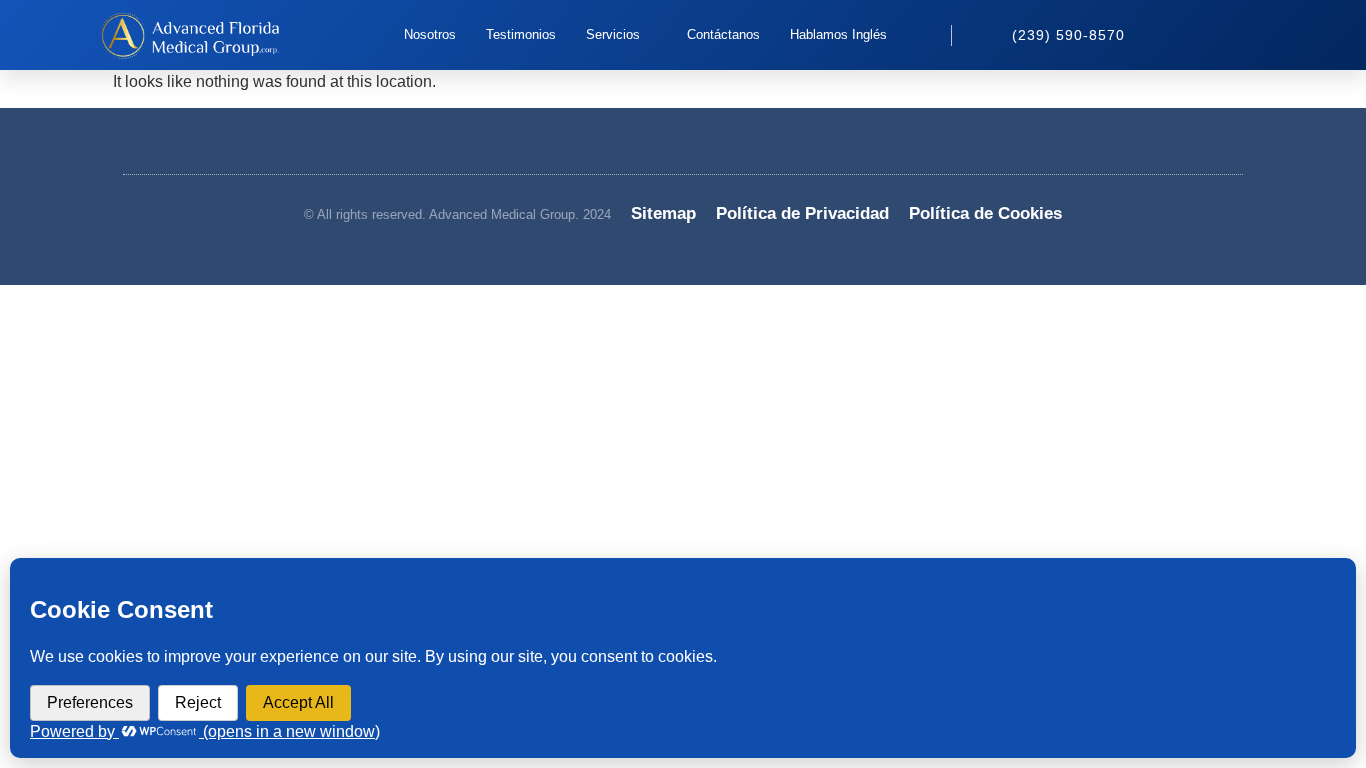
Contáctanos (723, 34)
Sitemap (663, 213)
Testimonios (521, 34)
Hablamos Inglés (838, 34)
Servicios (613, 34)
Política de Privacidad (802, 213)
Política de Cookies (985, 213)
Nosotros (430, 34)
